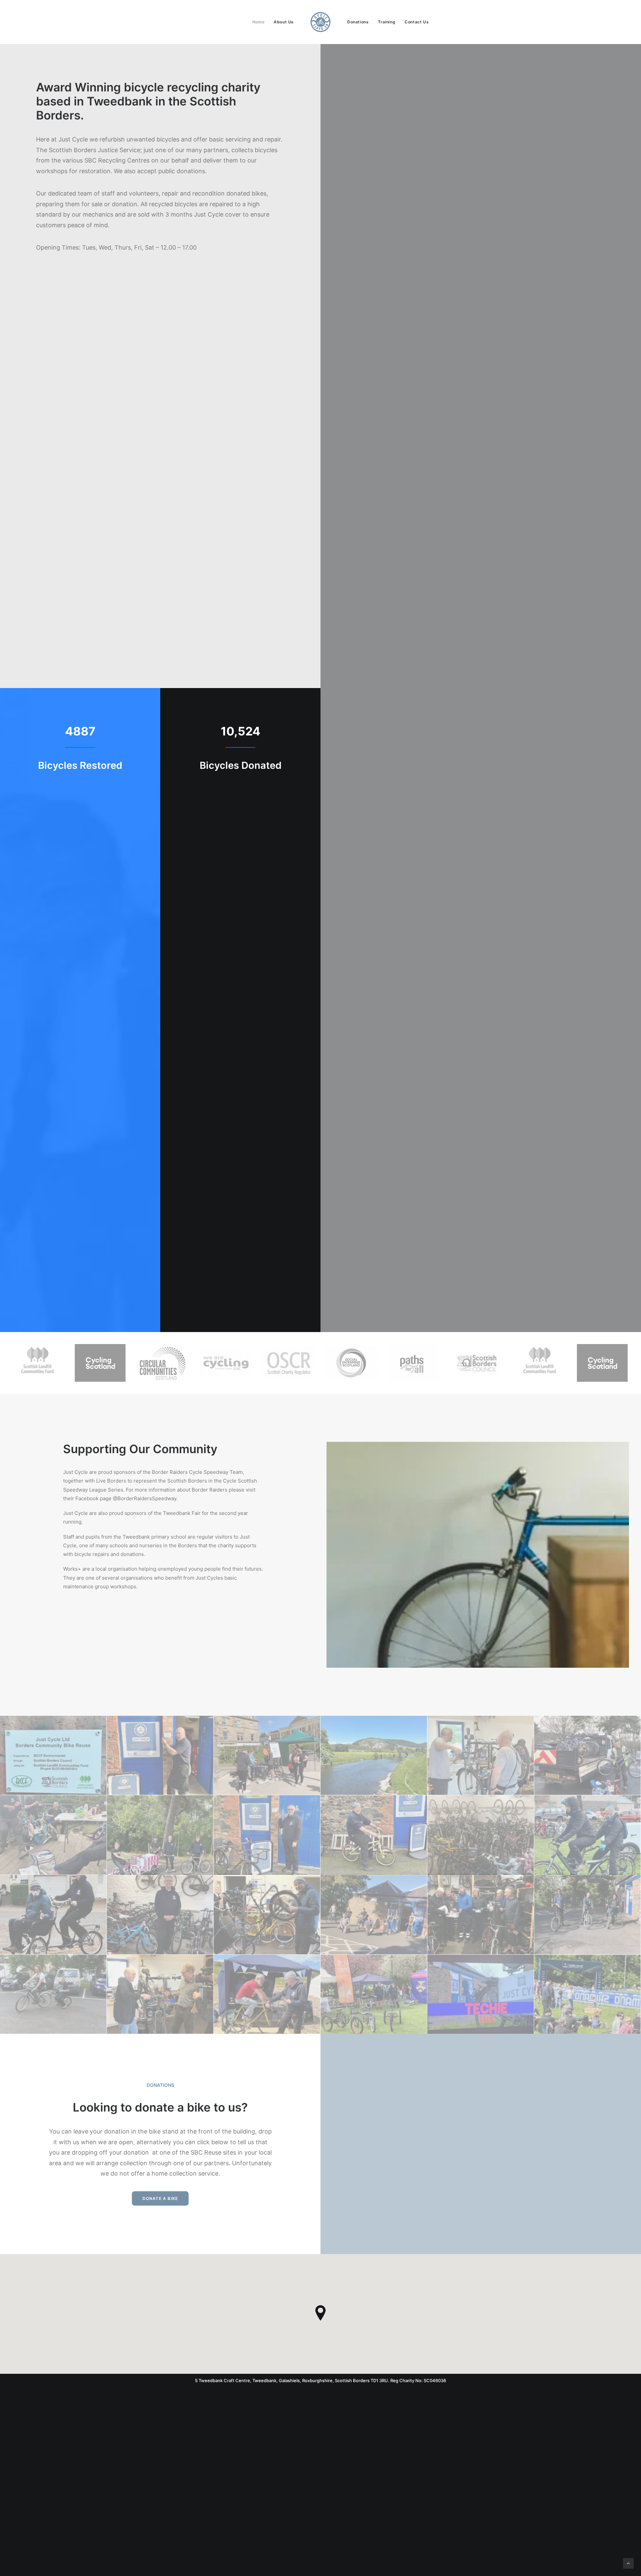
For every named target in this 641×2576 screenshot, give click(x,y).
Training (387, 22)
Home (258, 22)
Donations (358, 22)
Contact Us (417, 22)
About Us (284, 22)
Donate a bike (160, 2198)
